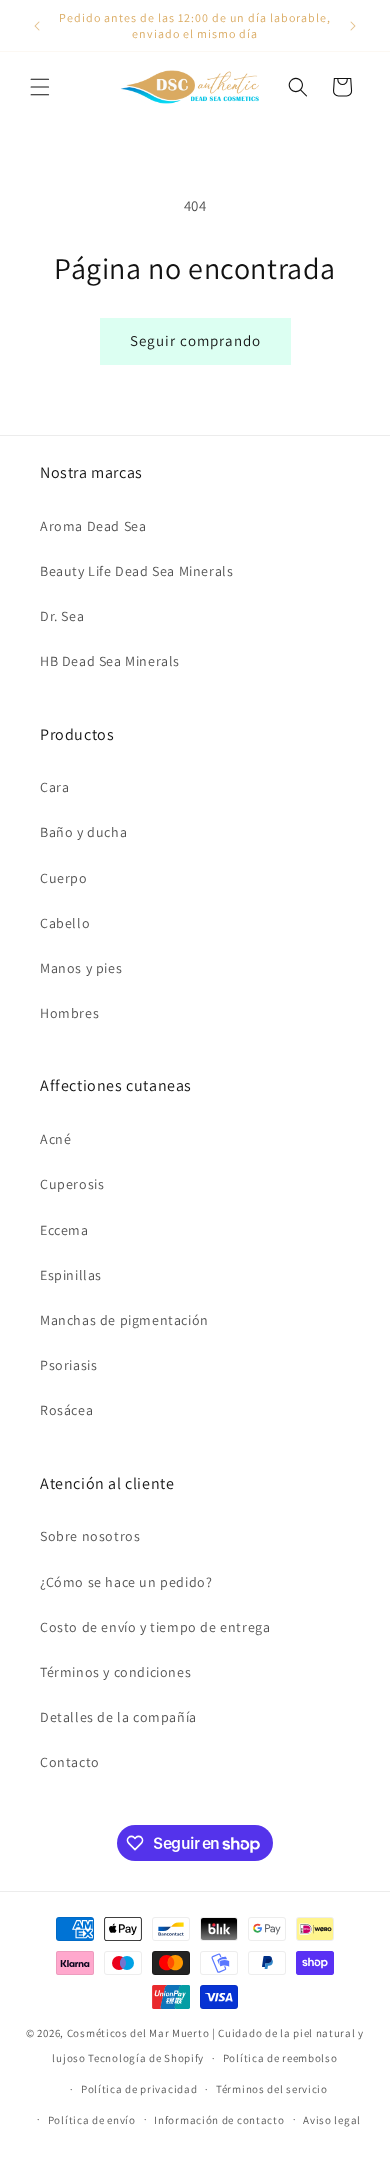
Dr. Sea (62, 616)
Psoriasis (68, 1365)
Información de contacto (219, 2120)
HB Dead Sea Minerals (110, 661)
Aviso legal (332, 2120)
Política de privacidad (139, 2089)
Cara (54, 787)
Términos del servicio (272, 2089)
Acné (55, 1139)
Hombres (69, 1013)
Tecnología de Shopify (146, 2058)
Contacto (70, 1762)
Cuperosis (72, 1184)
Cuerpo (64, 878)
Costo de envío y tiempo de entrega (155, 1627)
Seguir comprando (195, 340)
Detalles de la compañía (118, 1717)
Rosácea (66, 1410)
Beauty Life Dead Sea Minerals (136, 571)
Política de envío (92, 2120)
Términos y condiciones (115, 1672)
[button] (40, 87)
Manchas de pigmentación (124, 1320)
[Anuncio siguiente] (353, 26)
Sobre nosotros (90, 1536)
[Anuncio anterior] (37, 26)
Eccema (64, 1230)
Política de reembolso (280, 2058)
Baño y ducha (83, 832)
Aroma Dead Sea (93, 526)
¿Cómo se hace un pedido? (126, 1582)
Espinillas (71, 1275)
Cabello (65, 923)
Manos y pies (81, 968)
